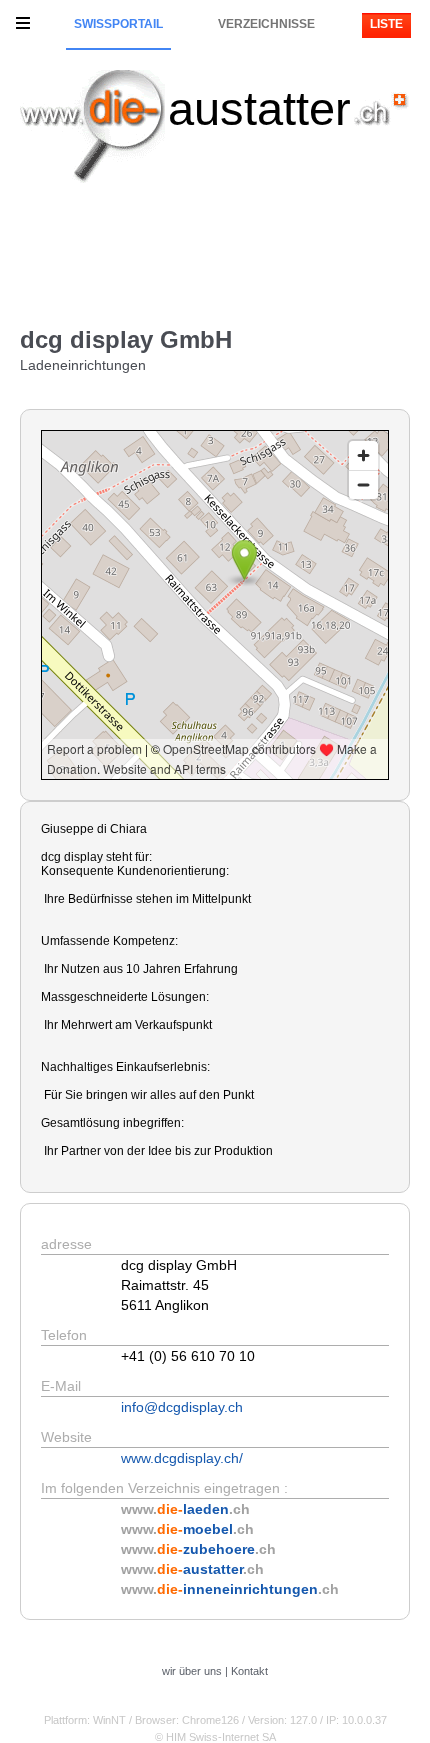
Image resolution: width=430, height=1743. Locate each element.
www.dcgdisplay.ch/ (182, 1458)
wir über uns (192, 1671)
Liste (386, 24)
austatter (259, 108)
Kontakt (249, 1671)
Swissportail (118, 24)
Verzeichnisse (266, 24)
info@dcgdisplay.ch (182, 1407)
